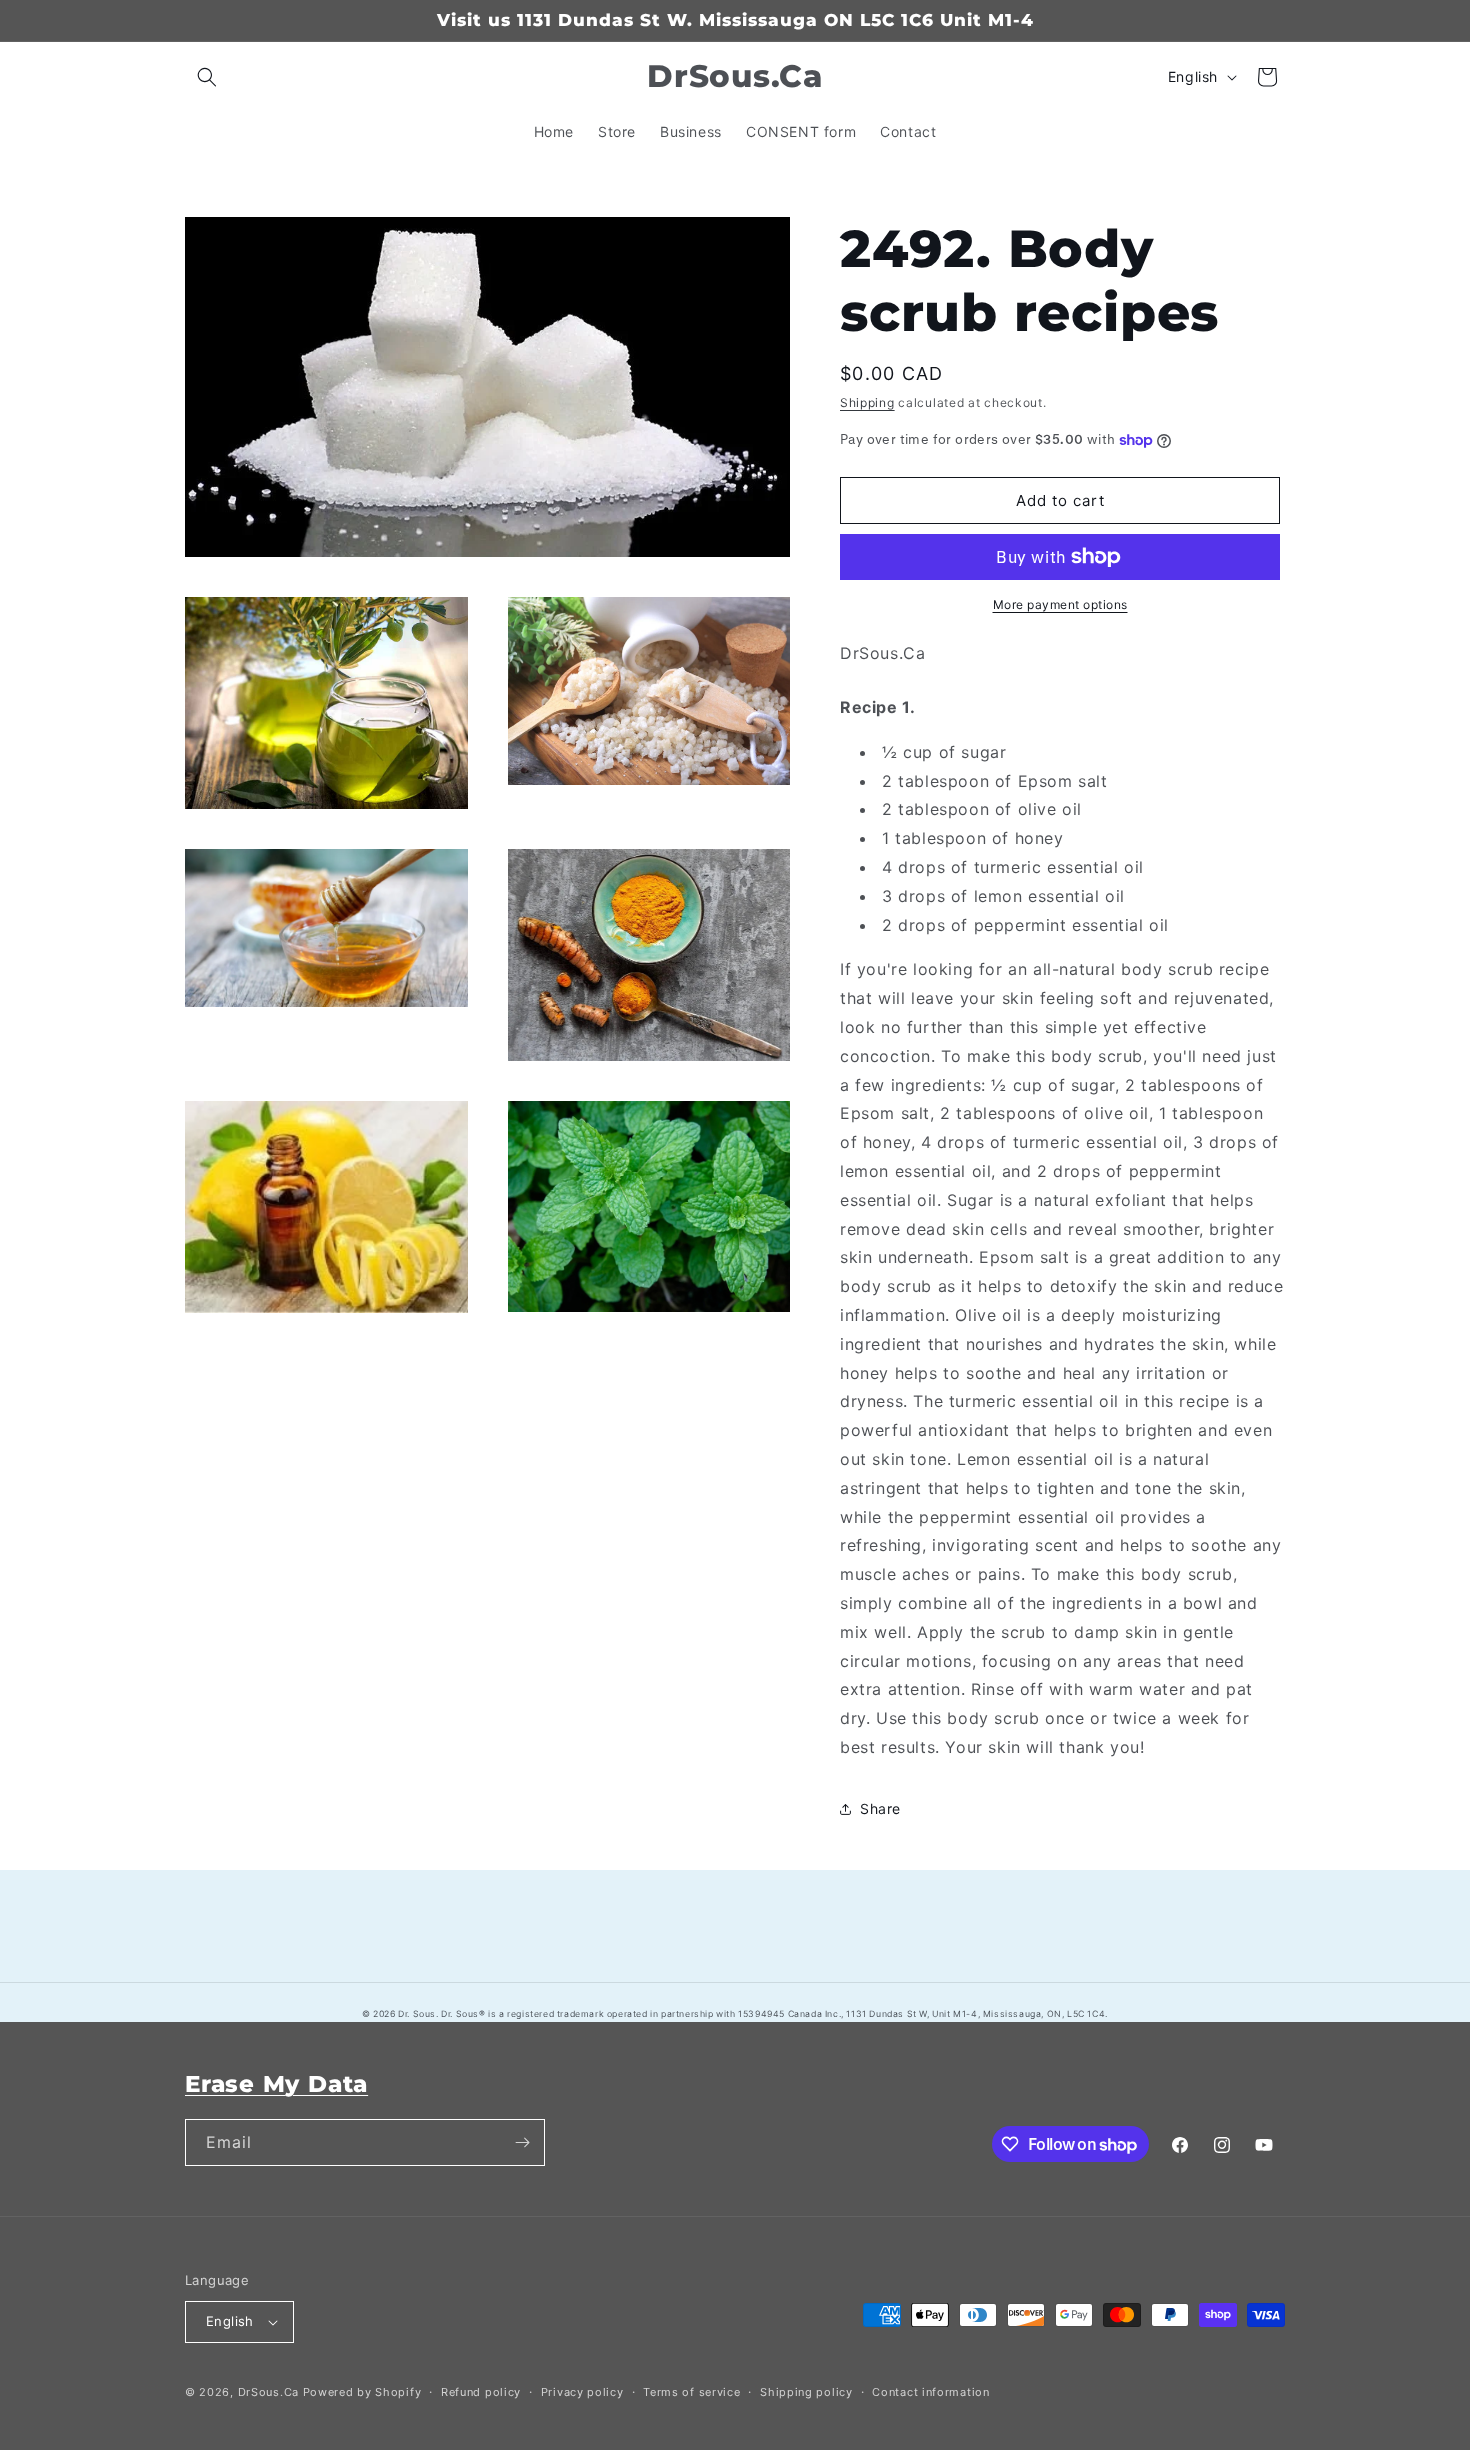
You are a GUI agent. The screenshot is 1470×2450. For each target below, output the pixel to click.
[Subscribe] (522, 2142)
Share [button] (880, 1808)
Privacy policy (582, 2392)
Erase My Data (276, 2083)
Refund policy (481, 2392)
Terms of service (691, 2392)
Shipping (867, 402)
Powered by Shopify (362, 2392)
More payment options (1060, 604)
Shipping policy (806, 2392)
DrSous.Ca (268, 2392)
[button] (207, 77)
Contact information (930, 2392)
